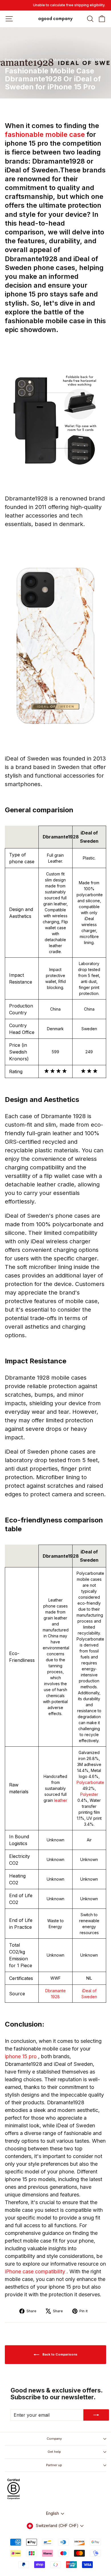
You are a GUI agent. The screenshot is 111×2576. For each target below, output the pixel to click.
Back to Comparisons (59, 2354)
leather (61, 1800)
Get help (54, 2452)
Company (54, 2439)
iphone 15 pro (21, 2056)
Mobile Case (64, 60)
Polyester (89, 1794)
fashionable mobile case (46, 134)
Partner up (54, 2465)
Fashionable (15, 60)
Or (79, 60)
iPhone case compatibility (36, 2271)
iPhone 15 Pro (39, 60)
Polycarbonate (90, 1782)
